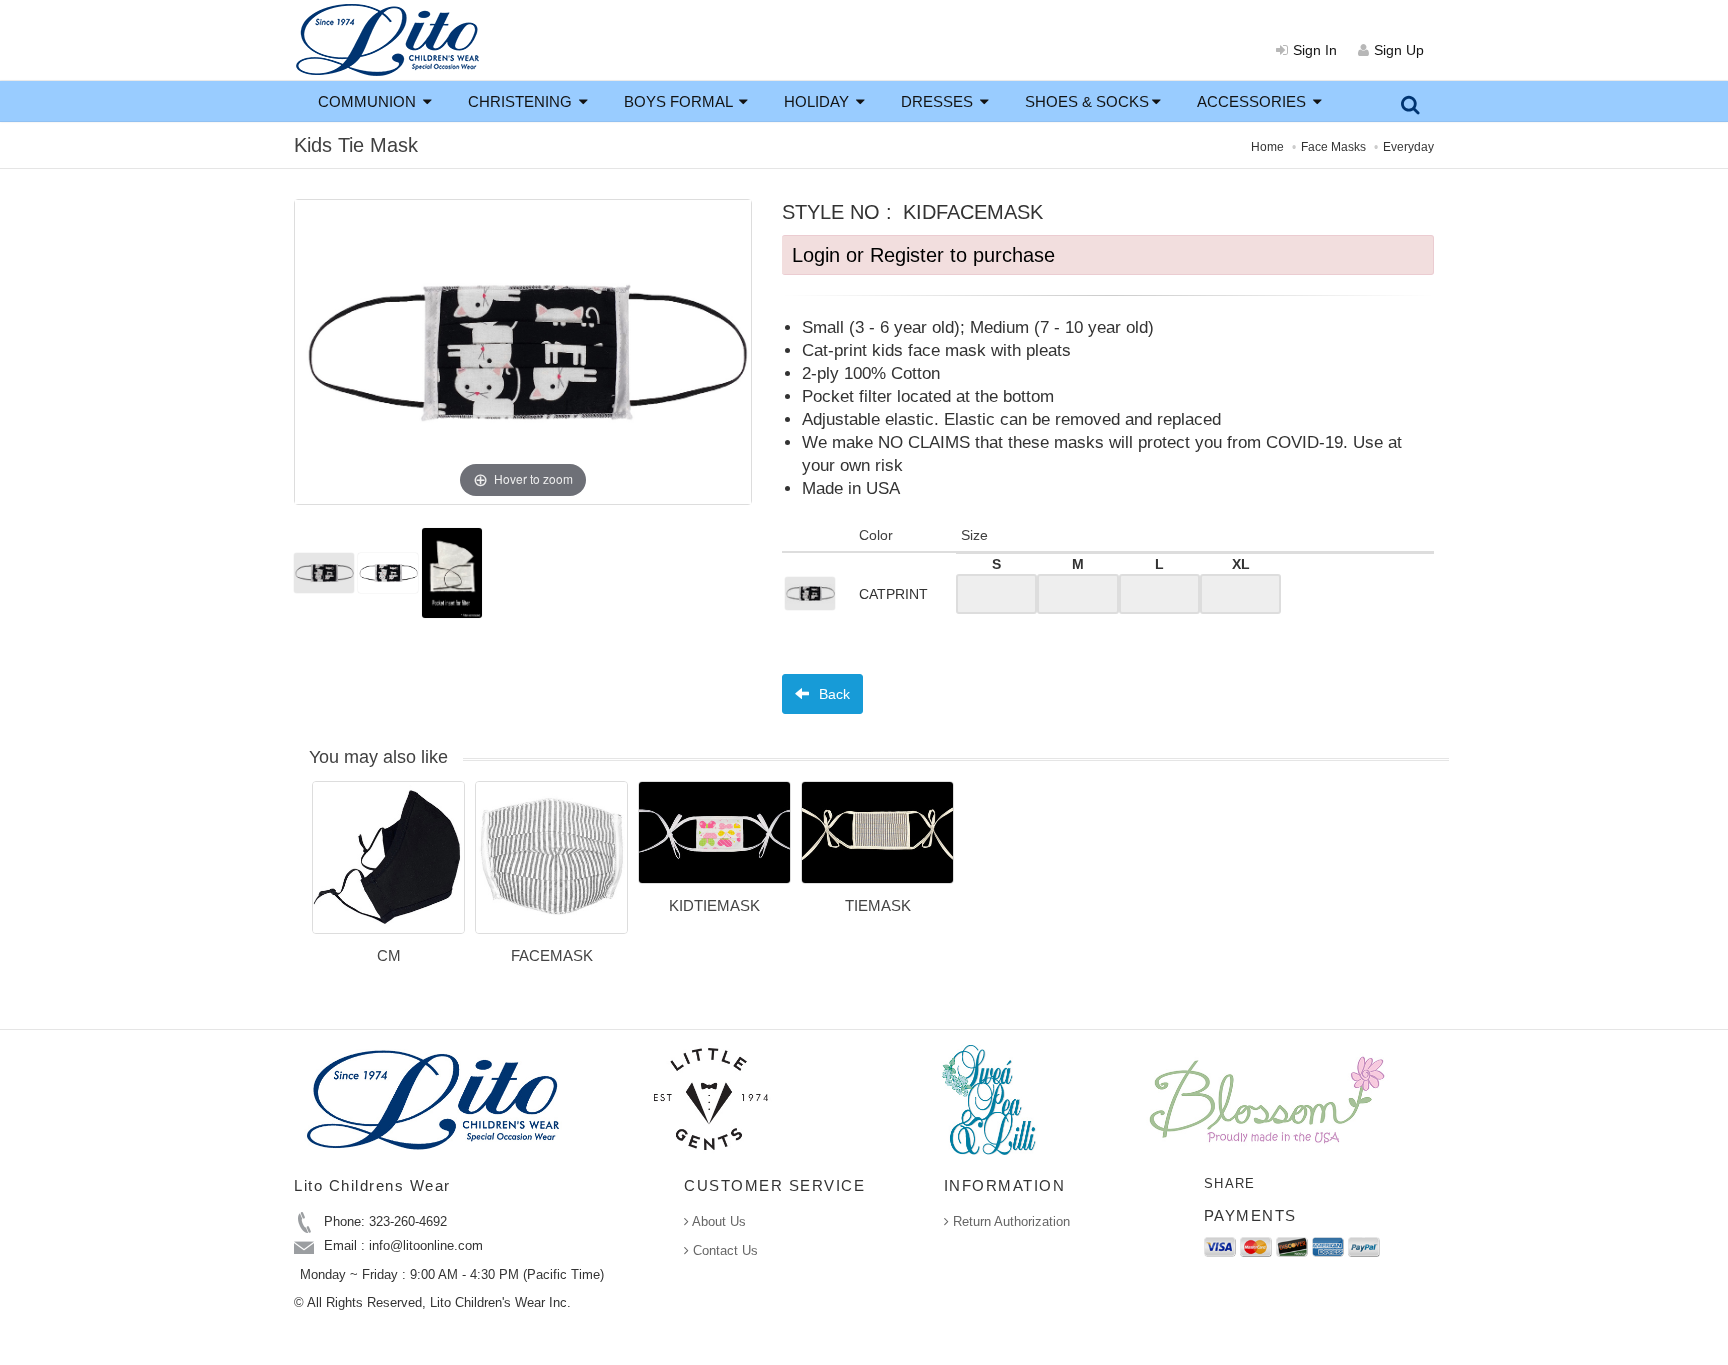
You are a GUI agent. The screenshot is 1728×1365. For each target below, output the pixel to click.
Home (1267, 147)
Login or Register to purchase (923, 255)
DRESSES (939, 101)
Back (832, 694)
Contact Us (723, 1250)
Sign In (1315, 50)
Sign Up (1399, 50)
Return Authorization (1009, 1221)
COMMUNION (369, 101)
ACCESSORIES (1253, 101)
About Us (717, 1221)
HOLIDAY (818, 101)
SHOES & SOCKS (1087, 101)
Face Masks (1333, 147)
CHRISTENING (522, 101)
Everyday (1408, 147)
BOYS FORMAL (680, 101)
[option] (388, 880)
